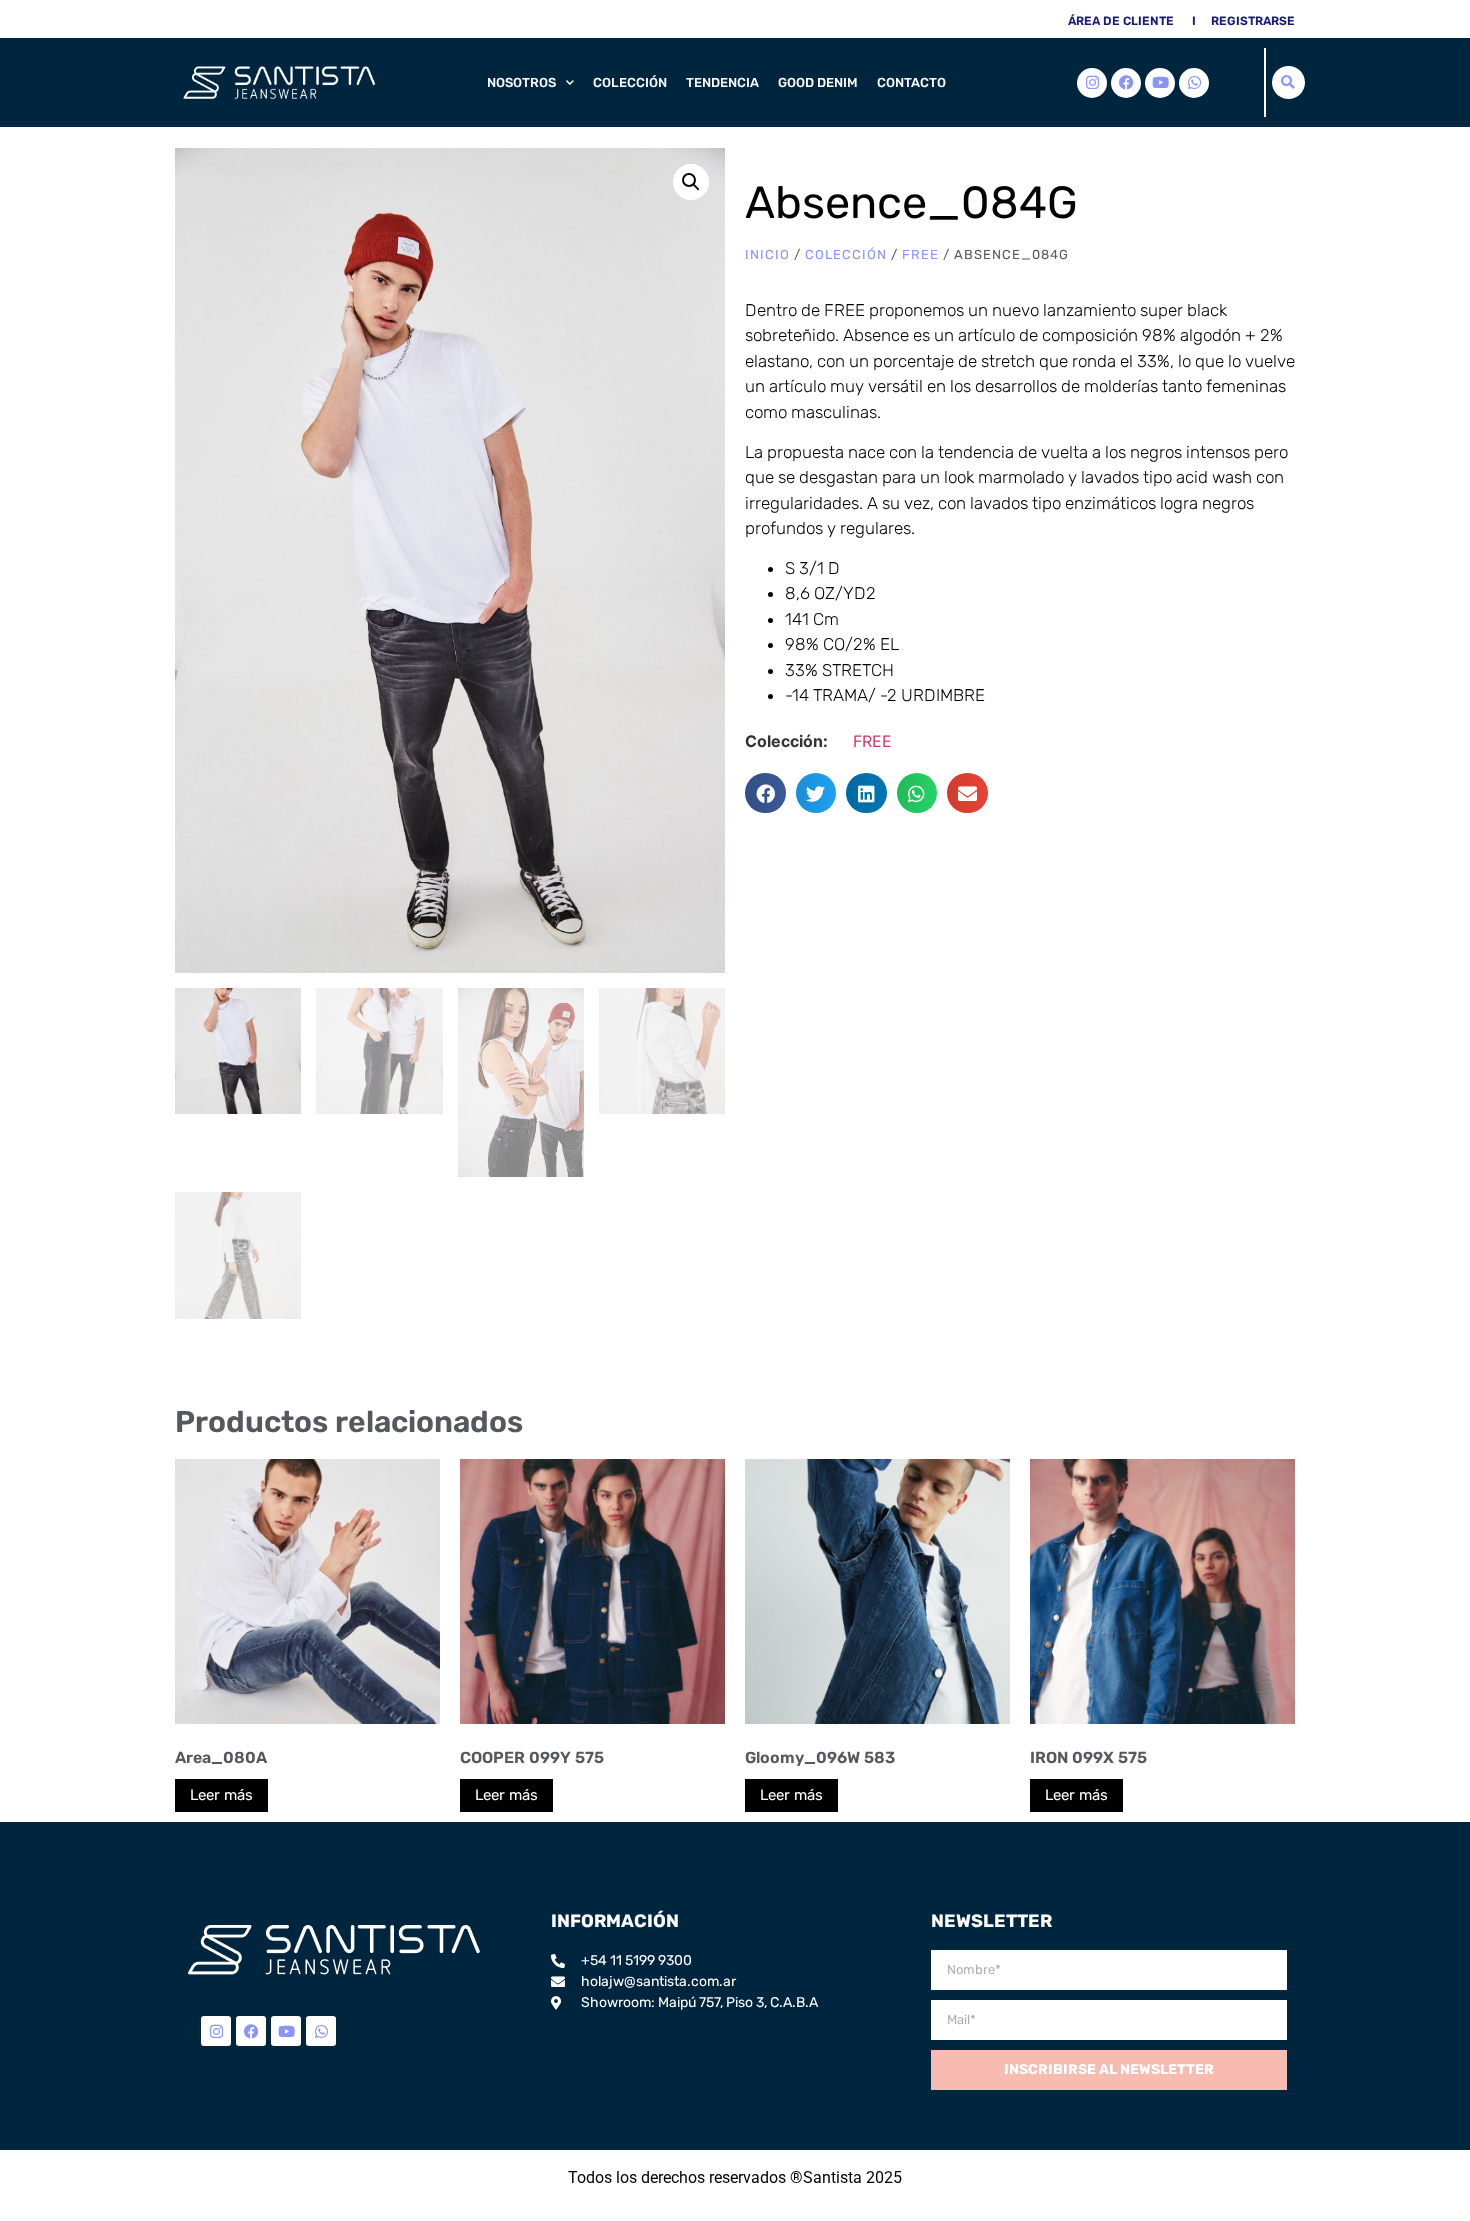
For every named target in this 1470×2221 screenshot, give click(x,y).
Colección (630, 82)
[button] (1288, 82)
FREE (920, 254)
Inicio (767, 254)
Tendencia (722, 82)
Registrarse (1253, 21)
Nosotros (521, 82)
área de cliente (1121, 21)
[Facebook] (1126, 83)
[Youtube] (1160, 83)
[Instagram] (1092, 83)
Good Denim (818, 82)
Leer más (221, 1795)
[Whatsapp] (1194, 83)
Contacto (911, 82)
